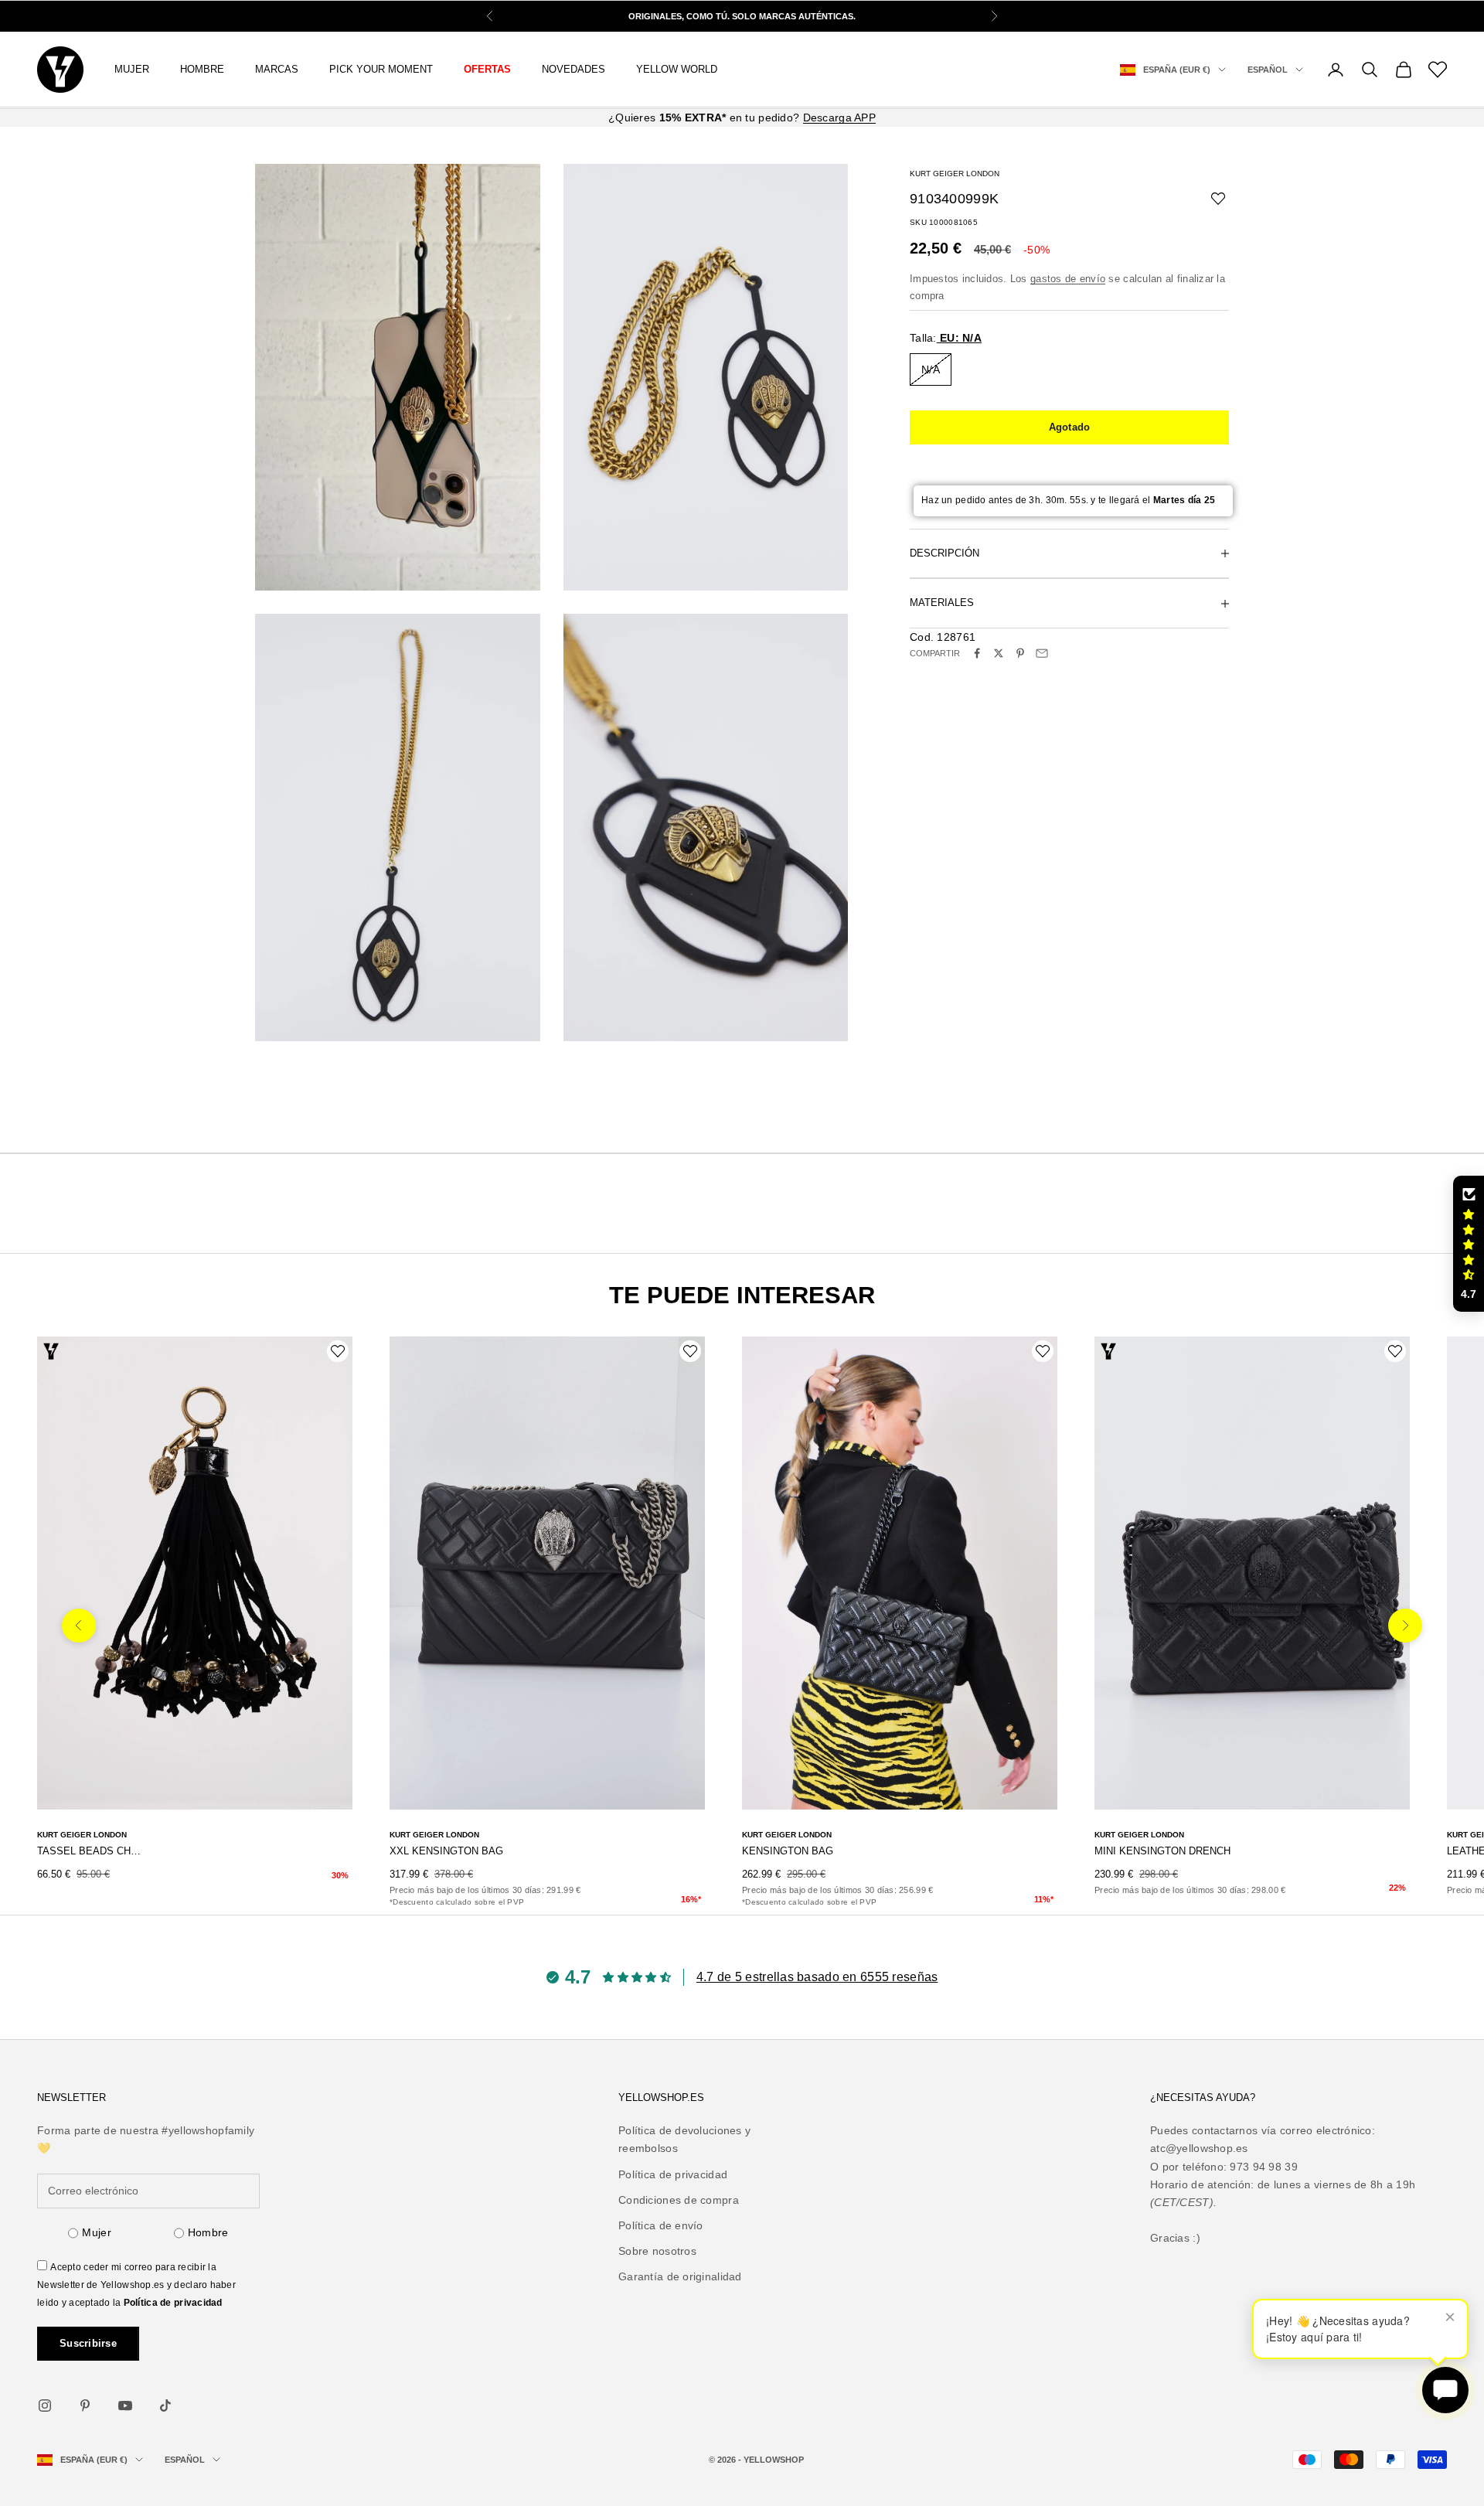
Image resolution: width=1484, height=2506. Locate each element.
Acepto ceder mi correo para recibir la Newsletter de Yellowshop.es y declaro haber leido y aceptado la (136, 2285)
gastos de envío (1068, 279)
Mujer (96, 2232)
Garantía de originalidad (680, 2276)
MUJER (132, 69)
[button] (1469, 1244)
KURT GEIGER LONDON (955, 174)
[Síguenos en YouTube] (125, 2406)
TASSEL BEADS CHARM (89, 1851)
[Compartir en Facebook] (977, 653)
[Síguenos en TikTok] (165, 2406)
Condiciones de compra (679, 2200)
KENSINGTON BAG (788, 1851)
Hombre (208, 2232)
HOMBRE (202, 69)
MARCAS (277, 69)
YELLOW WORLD (677, 69)
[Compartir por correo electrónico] (1042, 653)
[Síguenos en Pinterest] (85, 2406)
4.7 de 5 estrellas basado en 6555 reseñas (817, 1977)
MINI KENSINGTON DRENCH (1162, 1851)
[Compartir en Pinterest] (1020, 653)
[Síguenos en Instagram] (45, 2406)
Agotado (1070, 427)
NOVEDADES (574, 69)
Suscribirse (88, 2343)
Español (1268, 70)
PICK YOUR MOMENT (381, 69)
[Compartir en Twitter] (999, 653)
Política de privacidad (173, 2303)
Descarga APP (839, 117)
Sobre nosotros (657, 2251)
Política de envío (661, 2225)
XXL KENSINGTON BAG (446, 1851)
